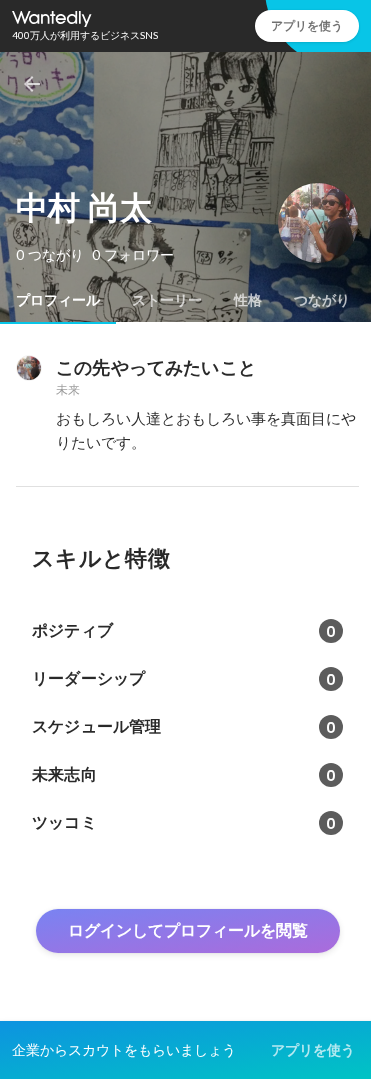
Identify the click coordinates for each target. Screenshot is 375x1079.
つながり (322, 300)
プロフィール (58, 300)
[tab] (58, 300)
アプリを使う (307, 25)
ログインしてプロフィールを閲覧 (188, 930)
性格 (248, 300)
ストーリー (167, 300)
